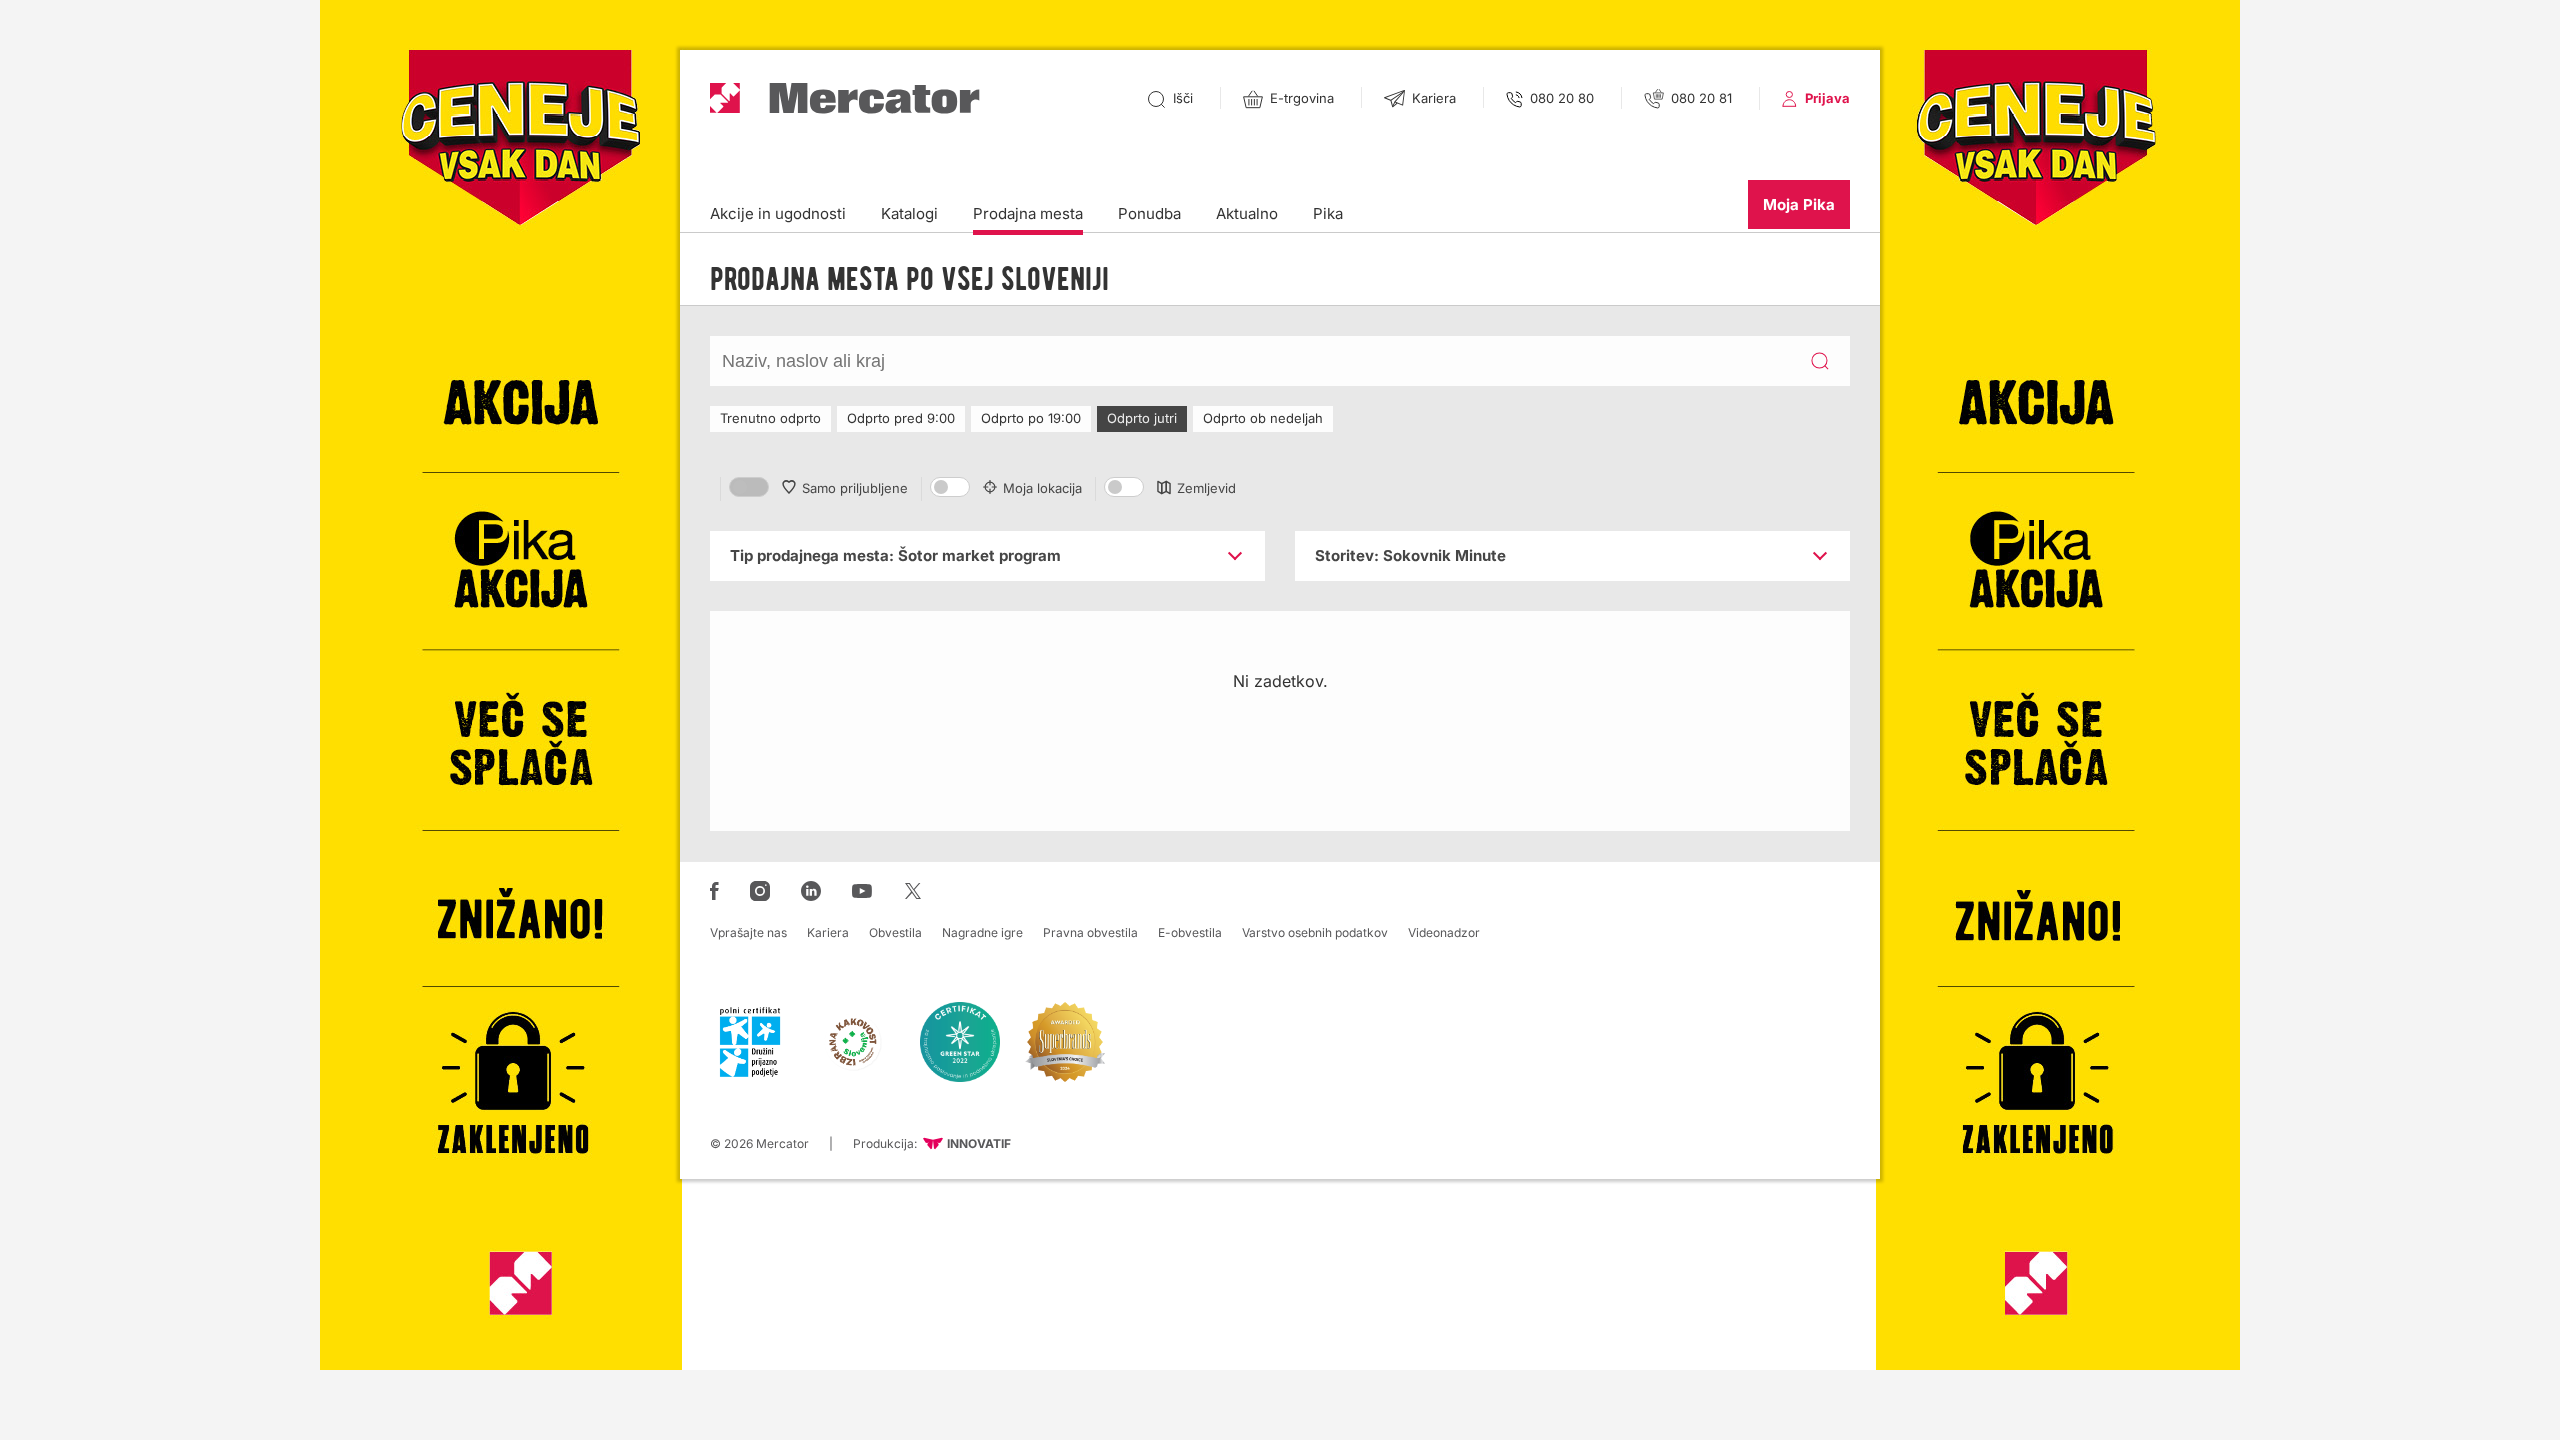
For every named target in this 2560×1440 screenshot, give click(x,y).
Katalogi (909, 213)
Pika (1328, 213)
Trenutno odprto (770, 418)
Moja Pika (1799, 204)
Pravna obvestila (1090, 932)
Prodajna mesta (1028, 213)
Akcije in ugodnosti (778, 213)
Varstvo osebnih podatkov (1315, 932)
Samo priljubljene (855, 488)
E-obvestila (1190, 932)
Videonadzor (1444, 932)
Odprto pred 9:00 (901, 418)
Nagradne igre (982, 932)
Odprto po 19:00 (1031, 418)
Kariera (828, 932)
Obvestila (895, 932)
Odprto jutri (1142, 418)
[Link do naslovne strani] (845, 98)
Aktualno (1247, 213)
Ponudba (1149, 213)
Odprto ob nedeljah (1263, 418)
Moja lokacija (1042, 488)
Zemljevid (1206, 488)
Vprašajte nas (748, 932)
